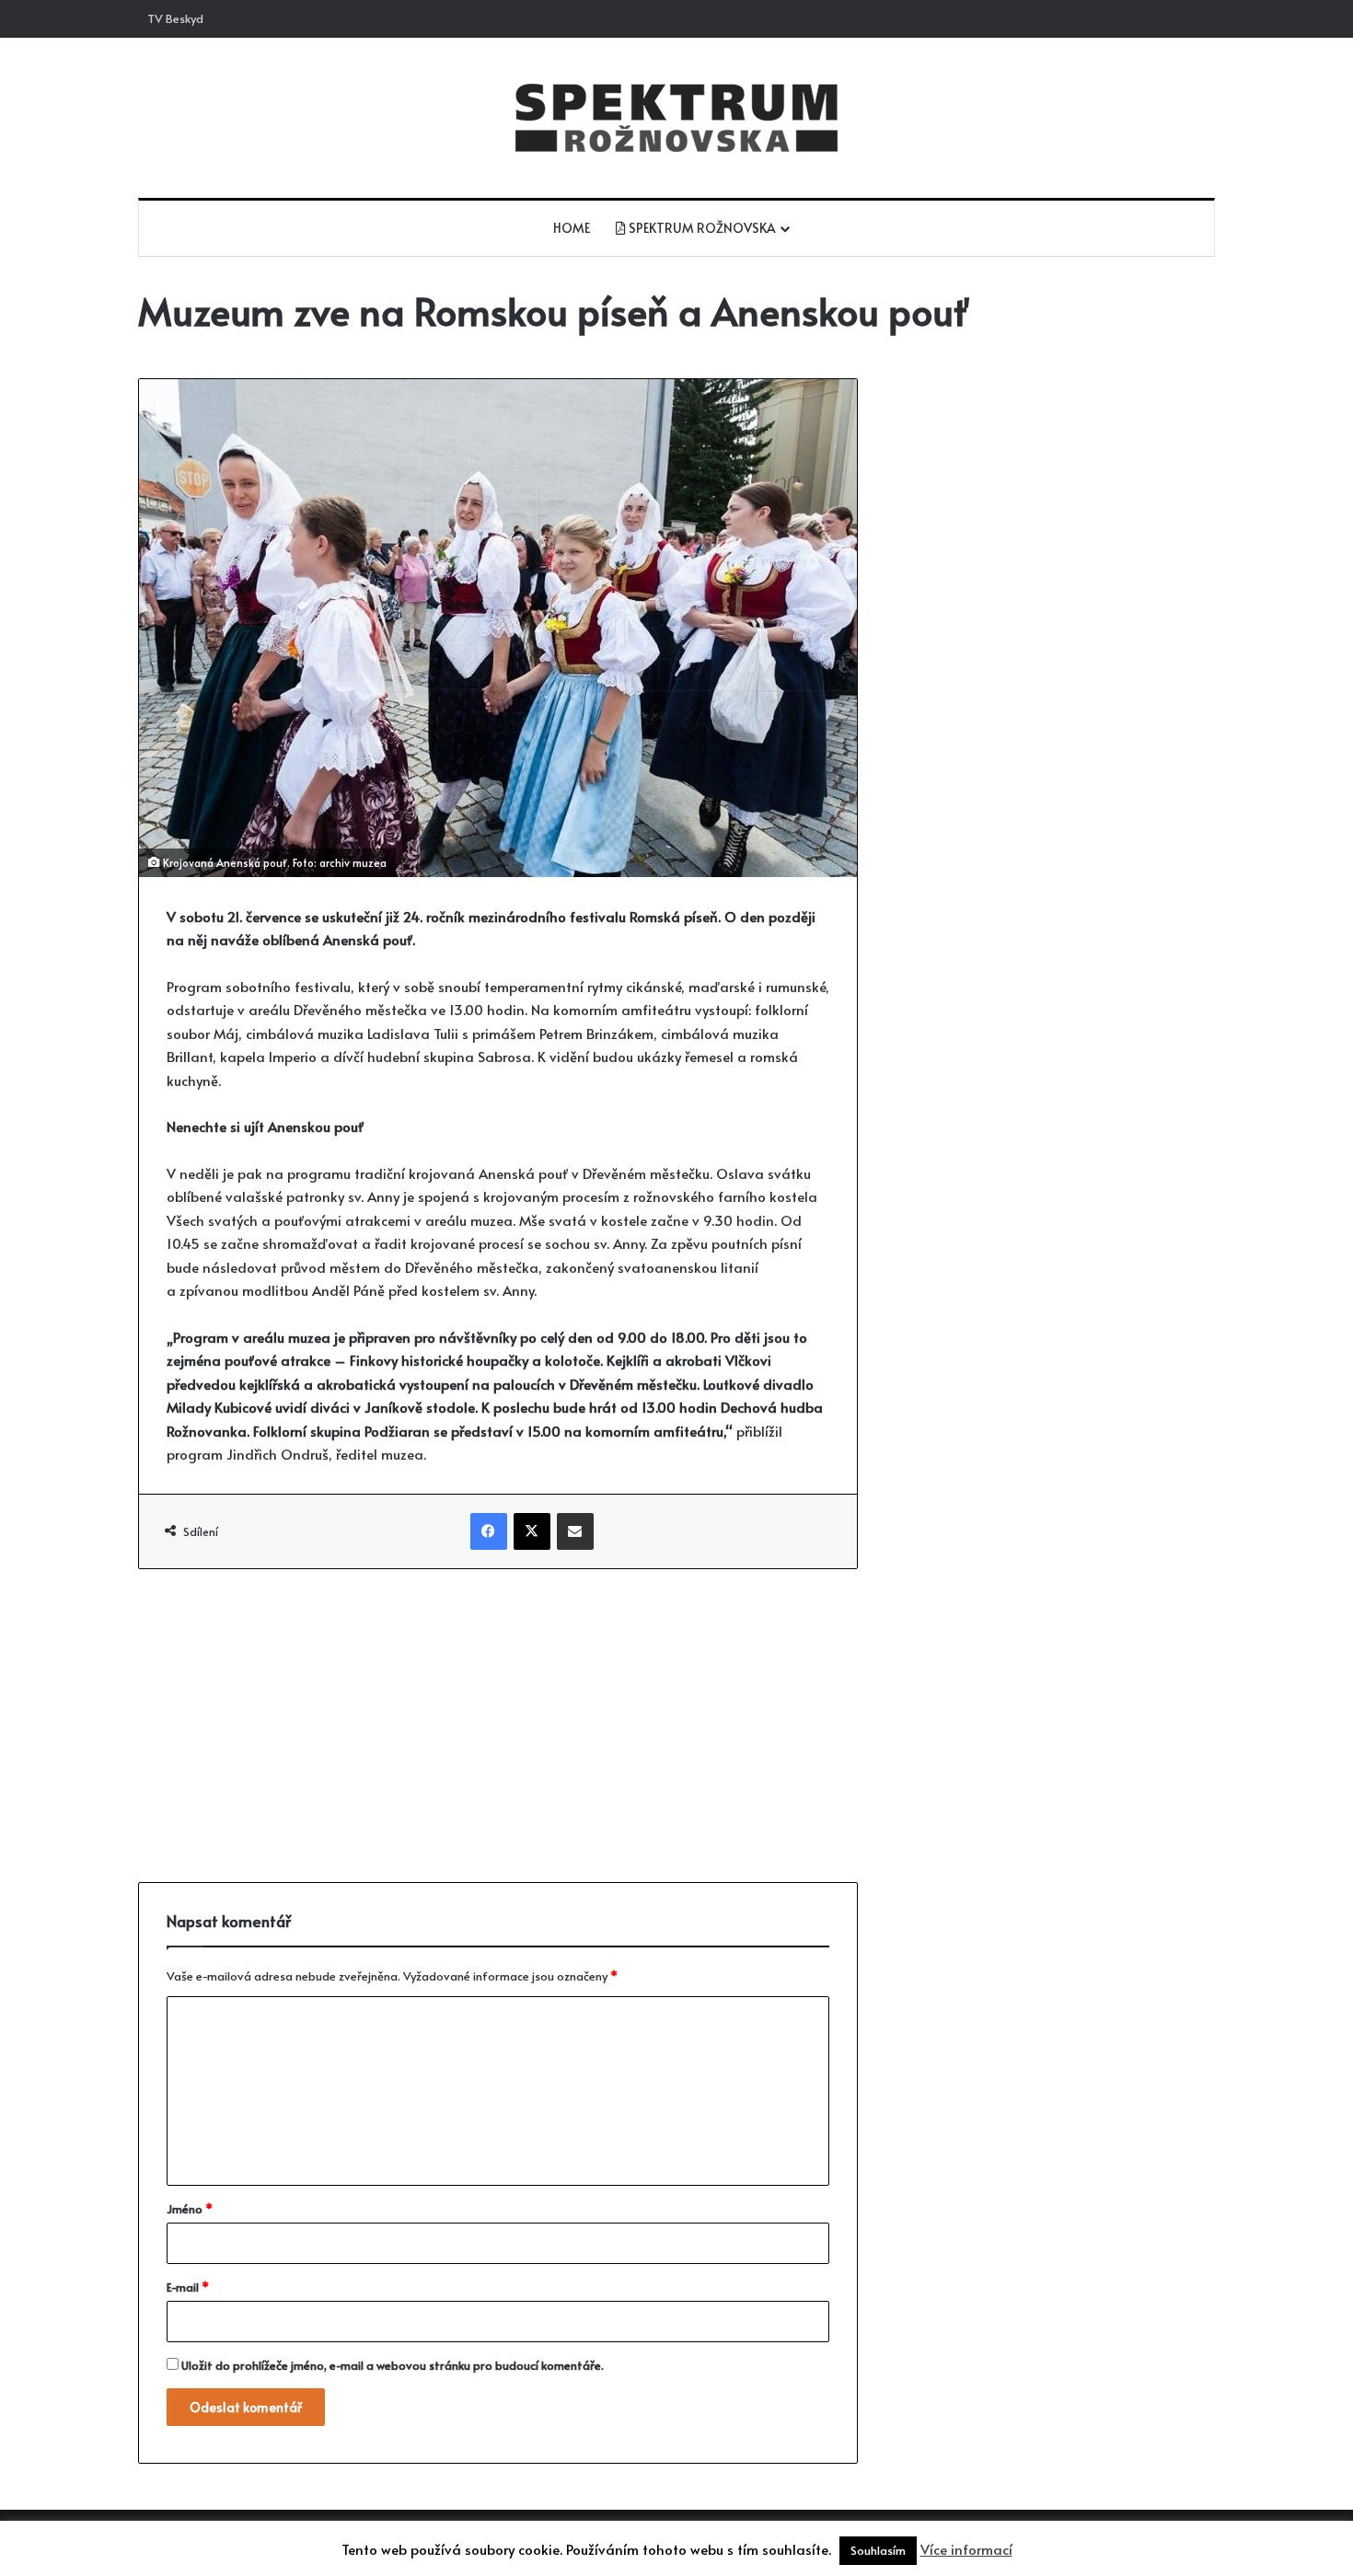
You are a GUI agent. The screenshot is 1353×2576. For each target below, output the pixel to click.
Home (572, 228)
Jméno (190, 2209)
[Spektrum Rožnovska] (676, 118)
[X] (532, 1531)
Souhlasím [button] (878, 2550)
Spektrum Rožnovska (701, 228)
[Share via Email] (575, 1531)
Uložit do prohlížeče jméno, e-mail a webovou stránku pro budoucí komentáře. (393, 2365)
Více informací (966, 2549)
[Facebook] (489, 1531)
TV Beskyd (175, 18)
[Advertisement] (498, 1726)
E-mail (188, 2287)
